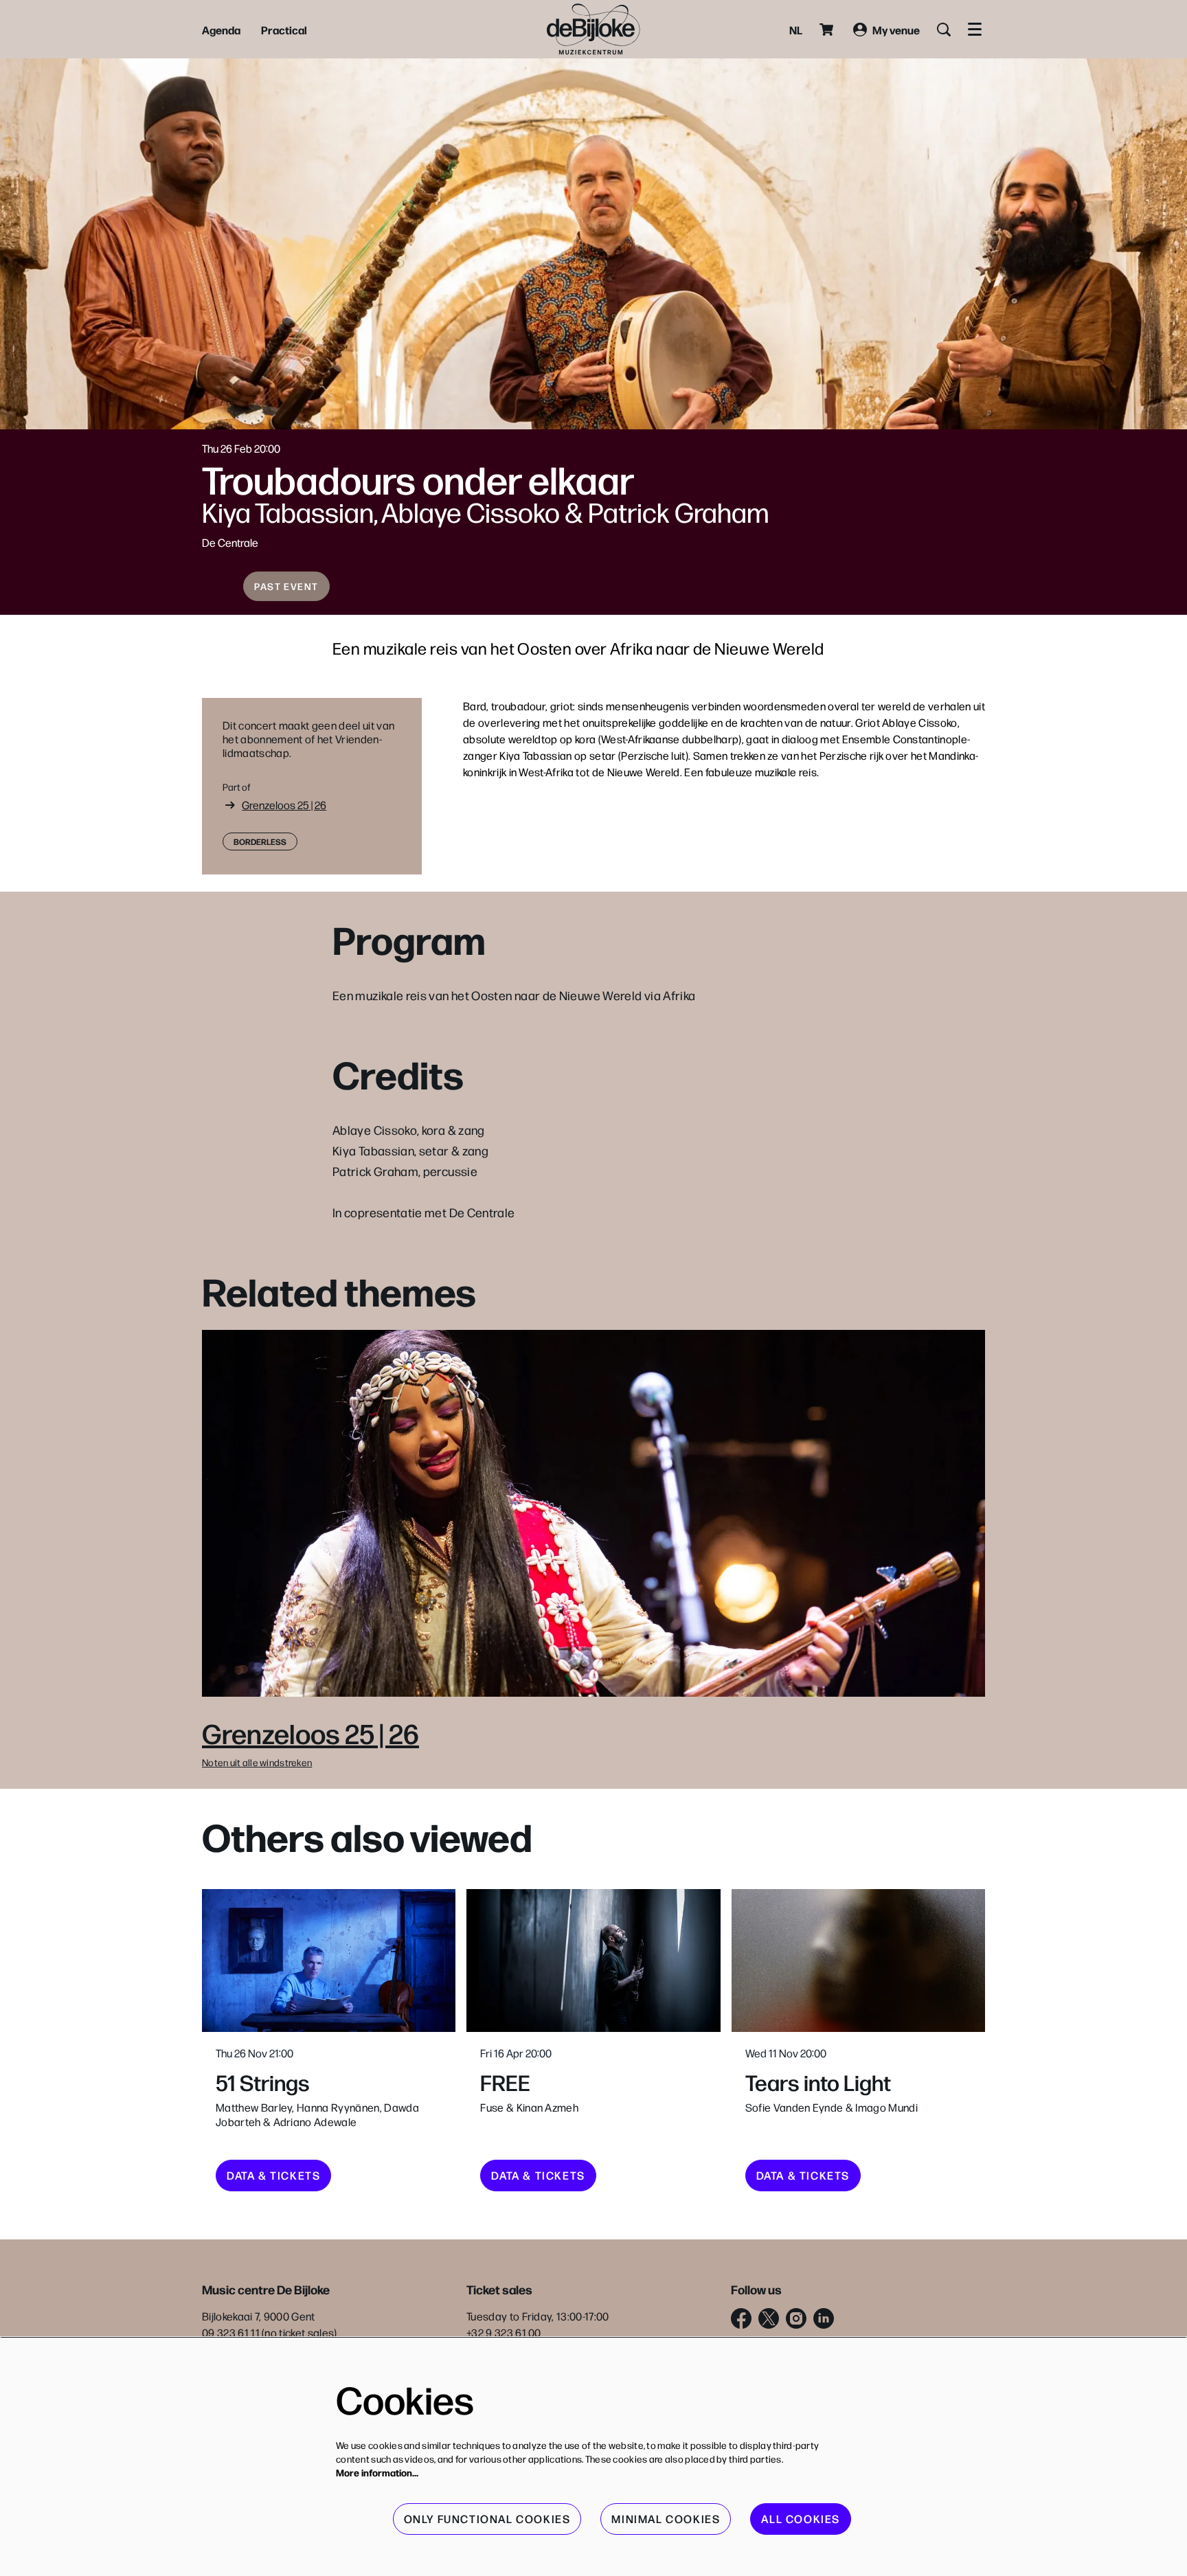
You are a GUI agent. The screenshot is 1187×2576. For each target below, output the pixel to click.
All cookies (801, 2519)
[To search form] (944, 30)
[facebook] (741, 2318)
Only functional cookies (487, 2519)
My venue (896, 30)
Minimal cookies (666, 2519)
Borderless (260, 841)
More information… (377, 2472)
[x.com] (769, 2318)
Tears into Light (818, 2082)
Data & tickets (273, 2175)
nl (796, 30)
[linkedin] (824, 2318)
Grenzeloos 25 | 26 (284, 805)
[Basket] (828, 30)
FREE (505, 2082)
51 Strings (263, 2082)
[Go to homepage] (593, 29)
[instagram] (796, 2318)
